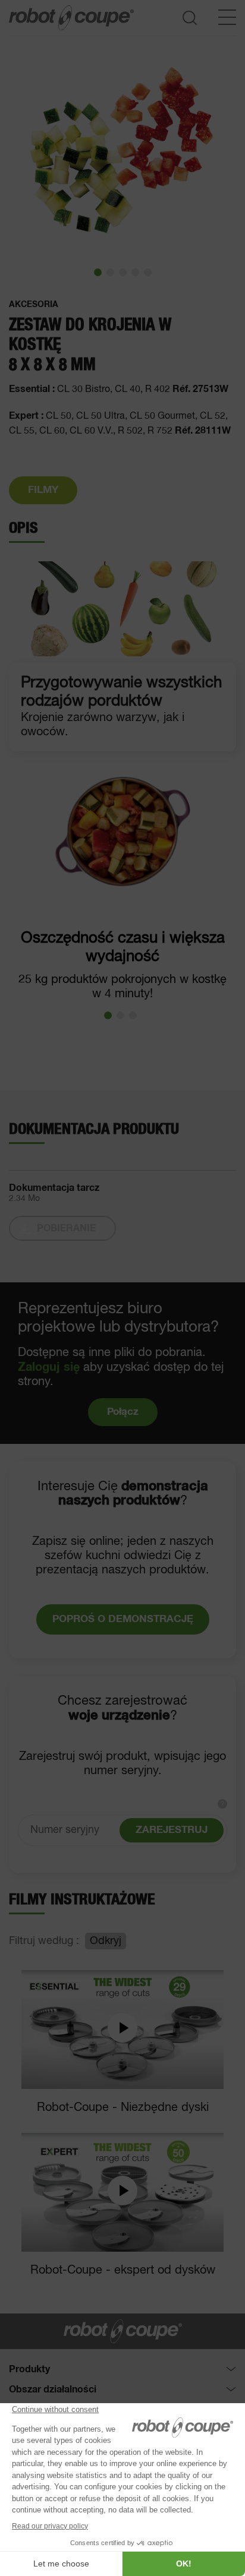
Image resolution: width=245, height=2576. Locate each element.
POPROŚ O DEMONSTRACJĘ (123, 1619)
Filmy (43, 490)
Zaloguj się (49, 1367)
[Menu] (227, 17)
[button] (98, 272)
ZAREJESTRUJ (172, 1830)
